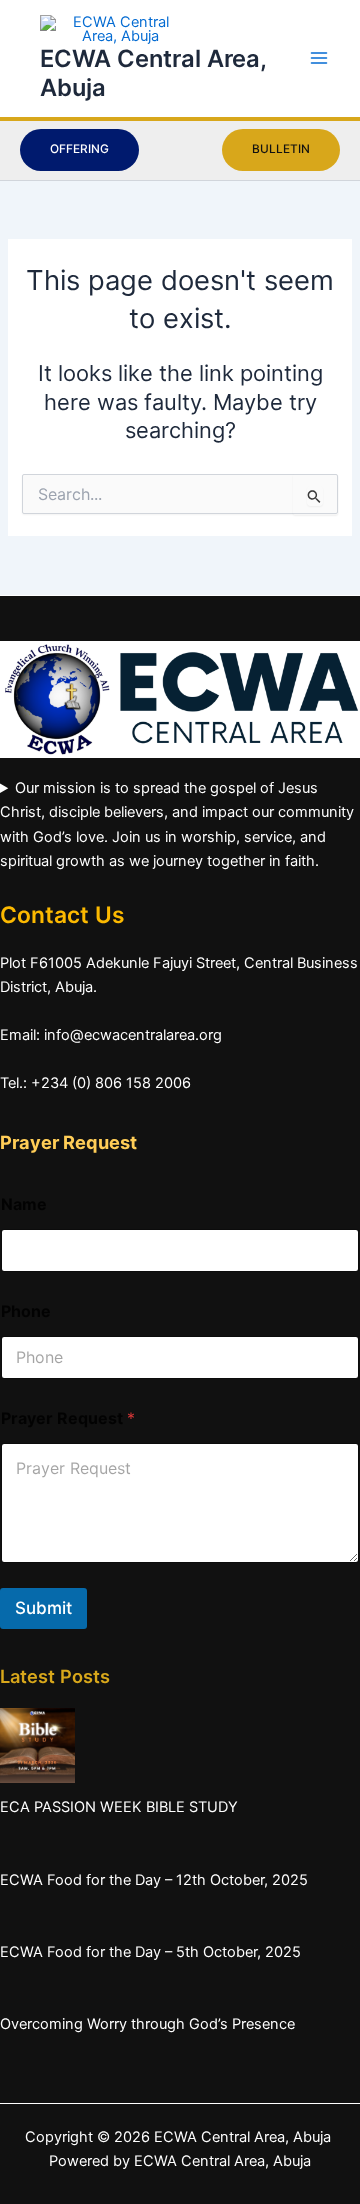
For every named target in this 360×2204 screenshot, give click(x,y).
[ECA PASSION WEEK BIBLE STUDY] (37, 1745)
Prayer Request (68, 1418)
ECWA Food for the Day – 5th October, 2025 (150, 1952)
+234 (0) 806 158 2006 (111, 1083)
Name (24, 1204)
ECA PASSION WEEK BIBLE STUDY (119, 1807)
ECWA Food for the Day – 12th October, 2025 (154, 1880)
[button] (79, 150)
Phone (26, 1311)
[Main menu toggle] (319, 58)
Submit (43, 1608)
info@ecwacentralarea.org (133, 1035)
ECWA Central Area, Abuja (222, 2161)
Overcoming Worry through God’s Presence (147, 2024)
